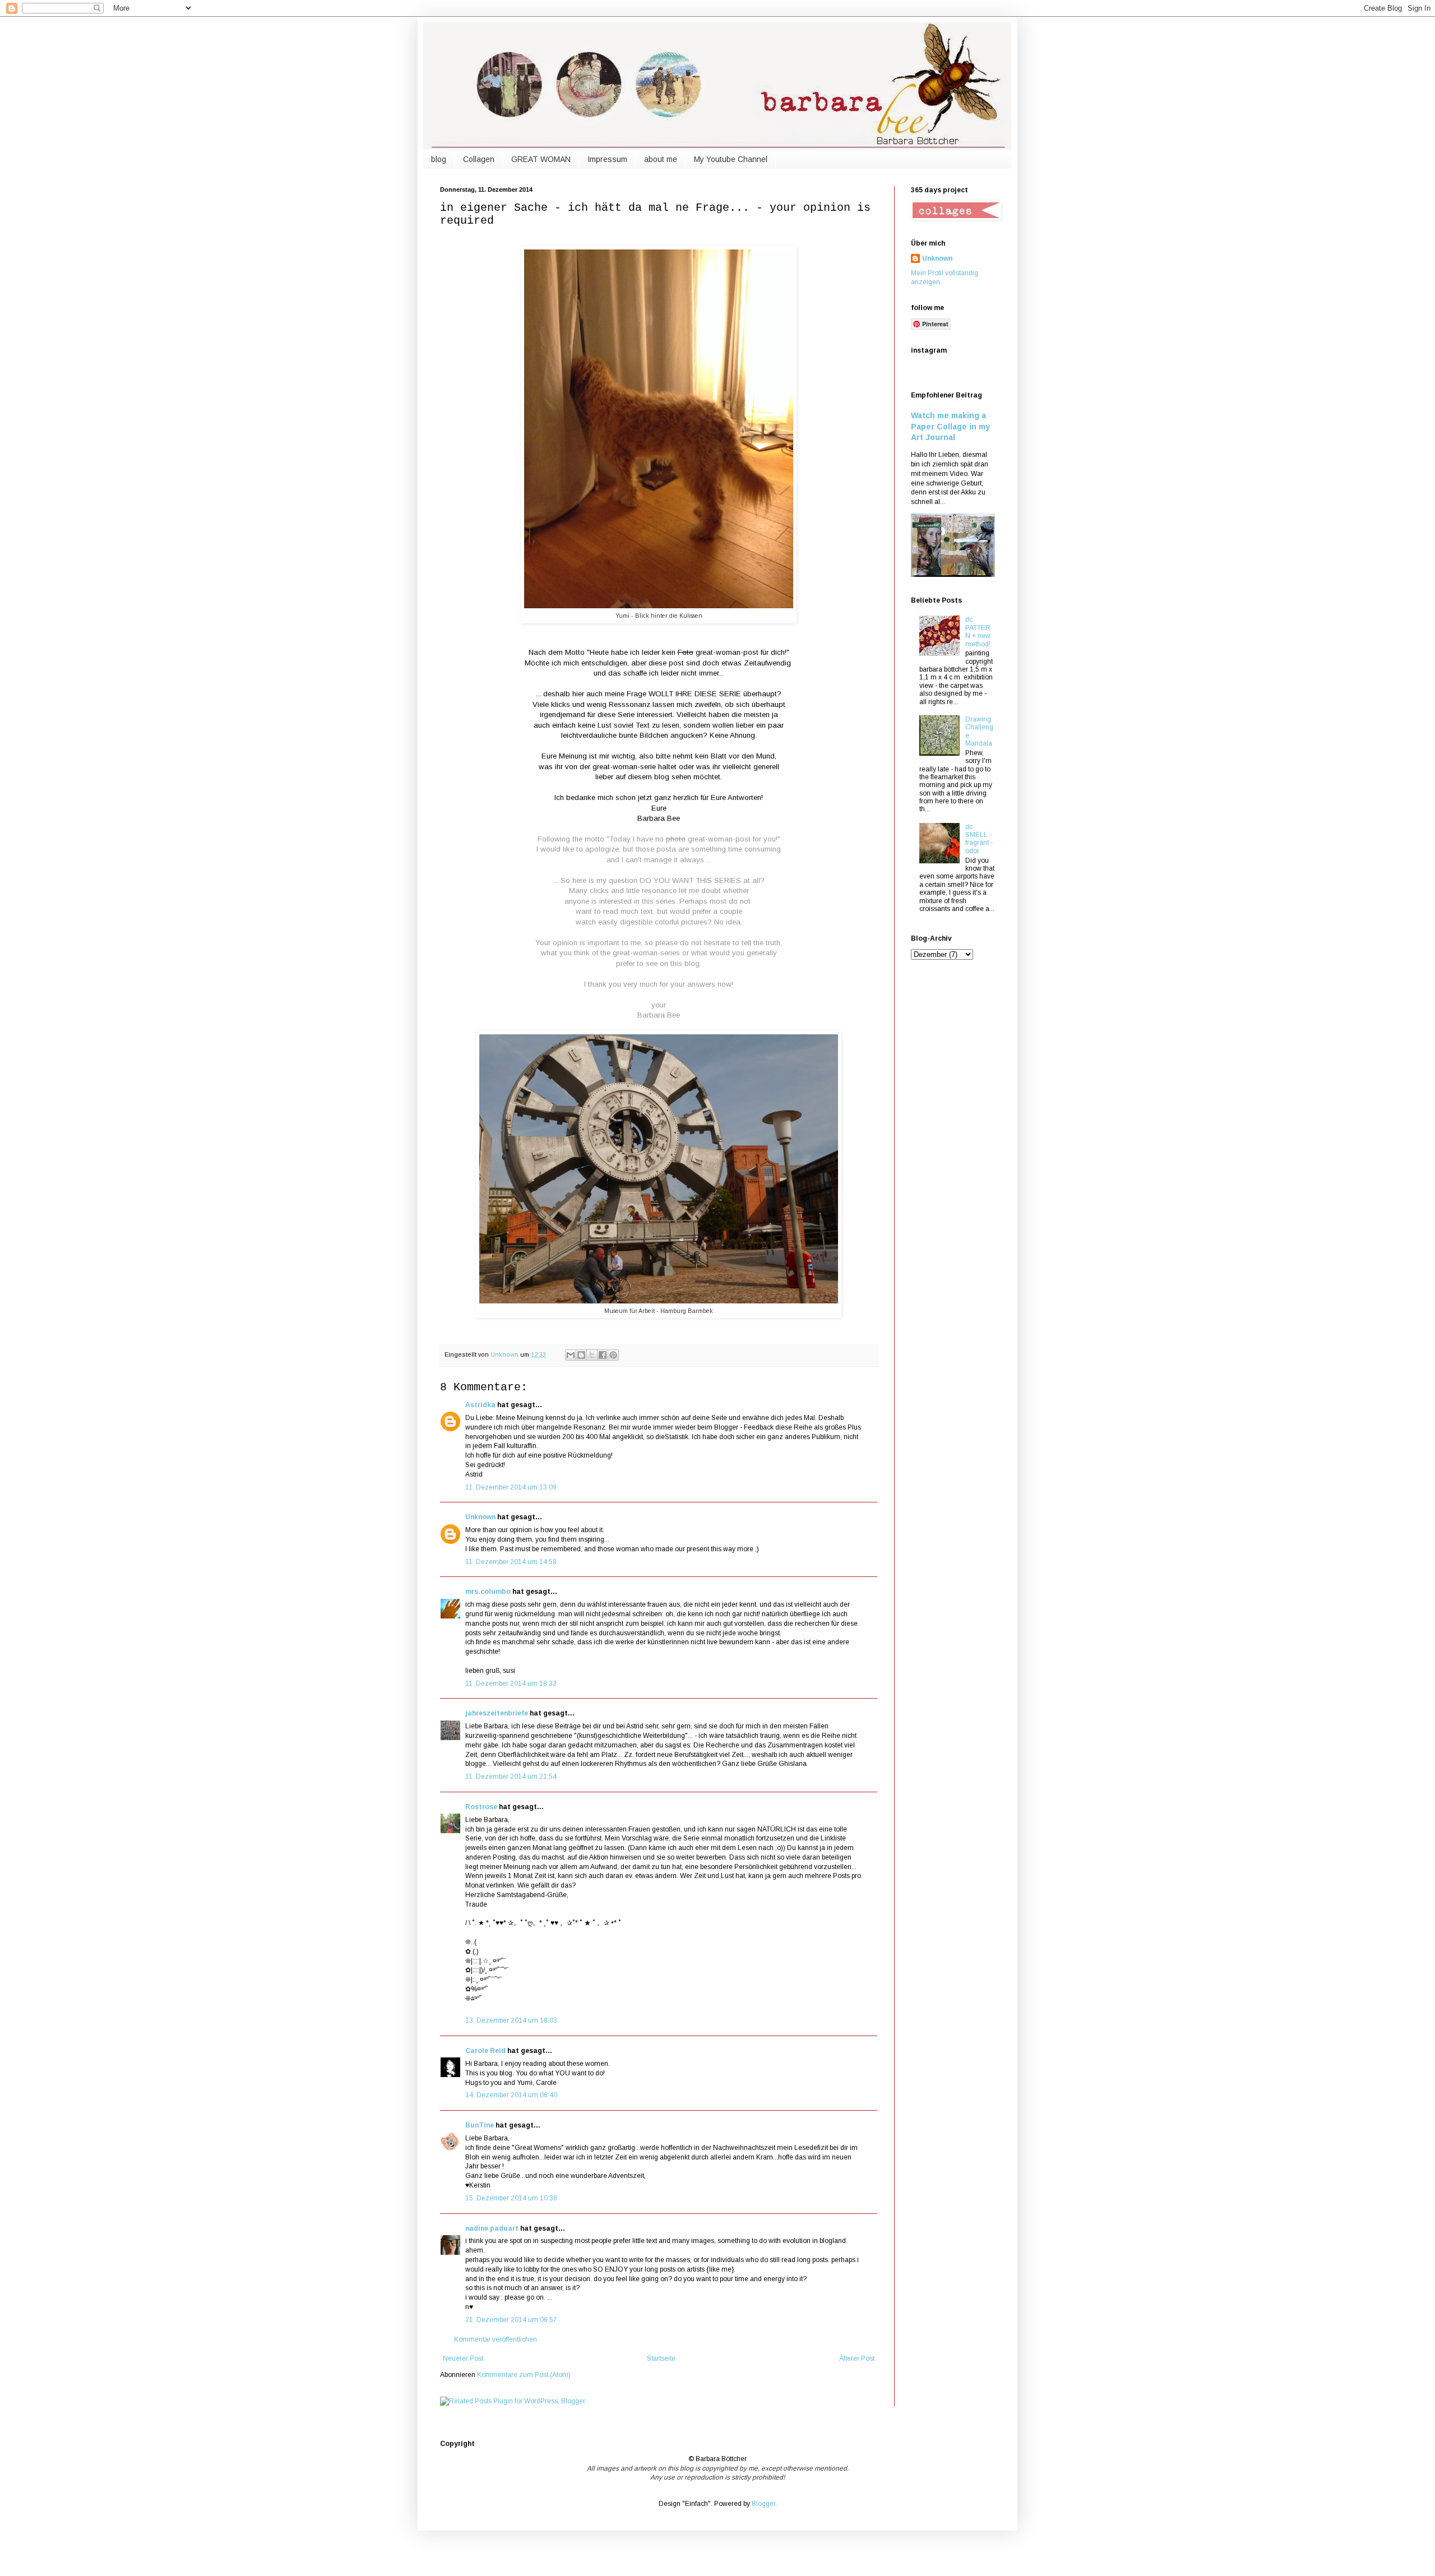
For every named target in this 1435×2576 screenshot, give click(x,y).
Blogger (763, 2504)
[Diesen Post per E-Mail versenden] (571, 1355)
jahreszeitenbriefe (497, 1713)
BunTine (480, 2125)
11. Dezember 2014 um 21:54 (511, 1777)
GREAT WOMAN (541, 159)
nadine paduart (492, 2228)
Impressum (607, 159)
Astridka (480, 1405)
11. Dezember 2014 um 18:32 (511, 1684)
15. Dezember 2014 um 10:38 (511, 2198)
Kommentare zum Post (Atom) (524, 2375)
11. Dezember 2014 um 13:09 (511, 1487)
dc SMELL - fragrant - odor (979, 839)
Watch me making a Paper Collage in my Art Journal (950, 426)
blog (439, 159)
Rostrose (481, 1807)
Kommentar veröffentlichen (496, 2339)
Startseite (661, 2358)
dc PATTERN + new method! (978, 632)
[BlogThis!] (581, 1355)
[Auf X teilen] (592, 1355)
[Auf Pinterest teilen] (613, 1355)
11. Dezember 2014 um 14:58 (511, 1562)
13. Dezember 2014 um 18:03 (511, 2020)
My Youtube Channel (731, 159)
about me (661, 159)
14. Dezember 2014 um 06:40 (511, 2095)
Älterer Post (857, 2358)
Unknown (480, 1517)
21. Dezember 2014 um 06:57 (511, 2320)
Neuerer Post (463, 2358)
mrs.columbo (488, 1592)
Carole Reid (485, 2051)
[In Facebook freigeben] (603, 1355)
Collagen (479, 159)
